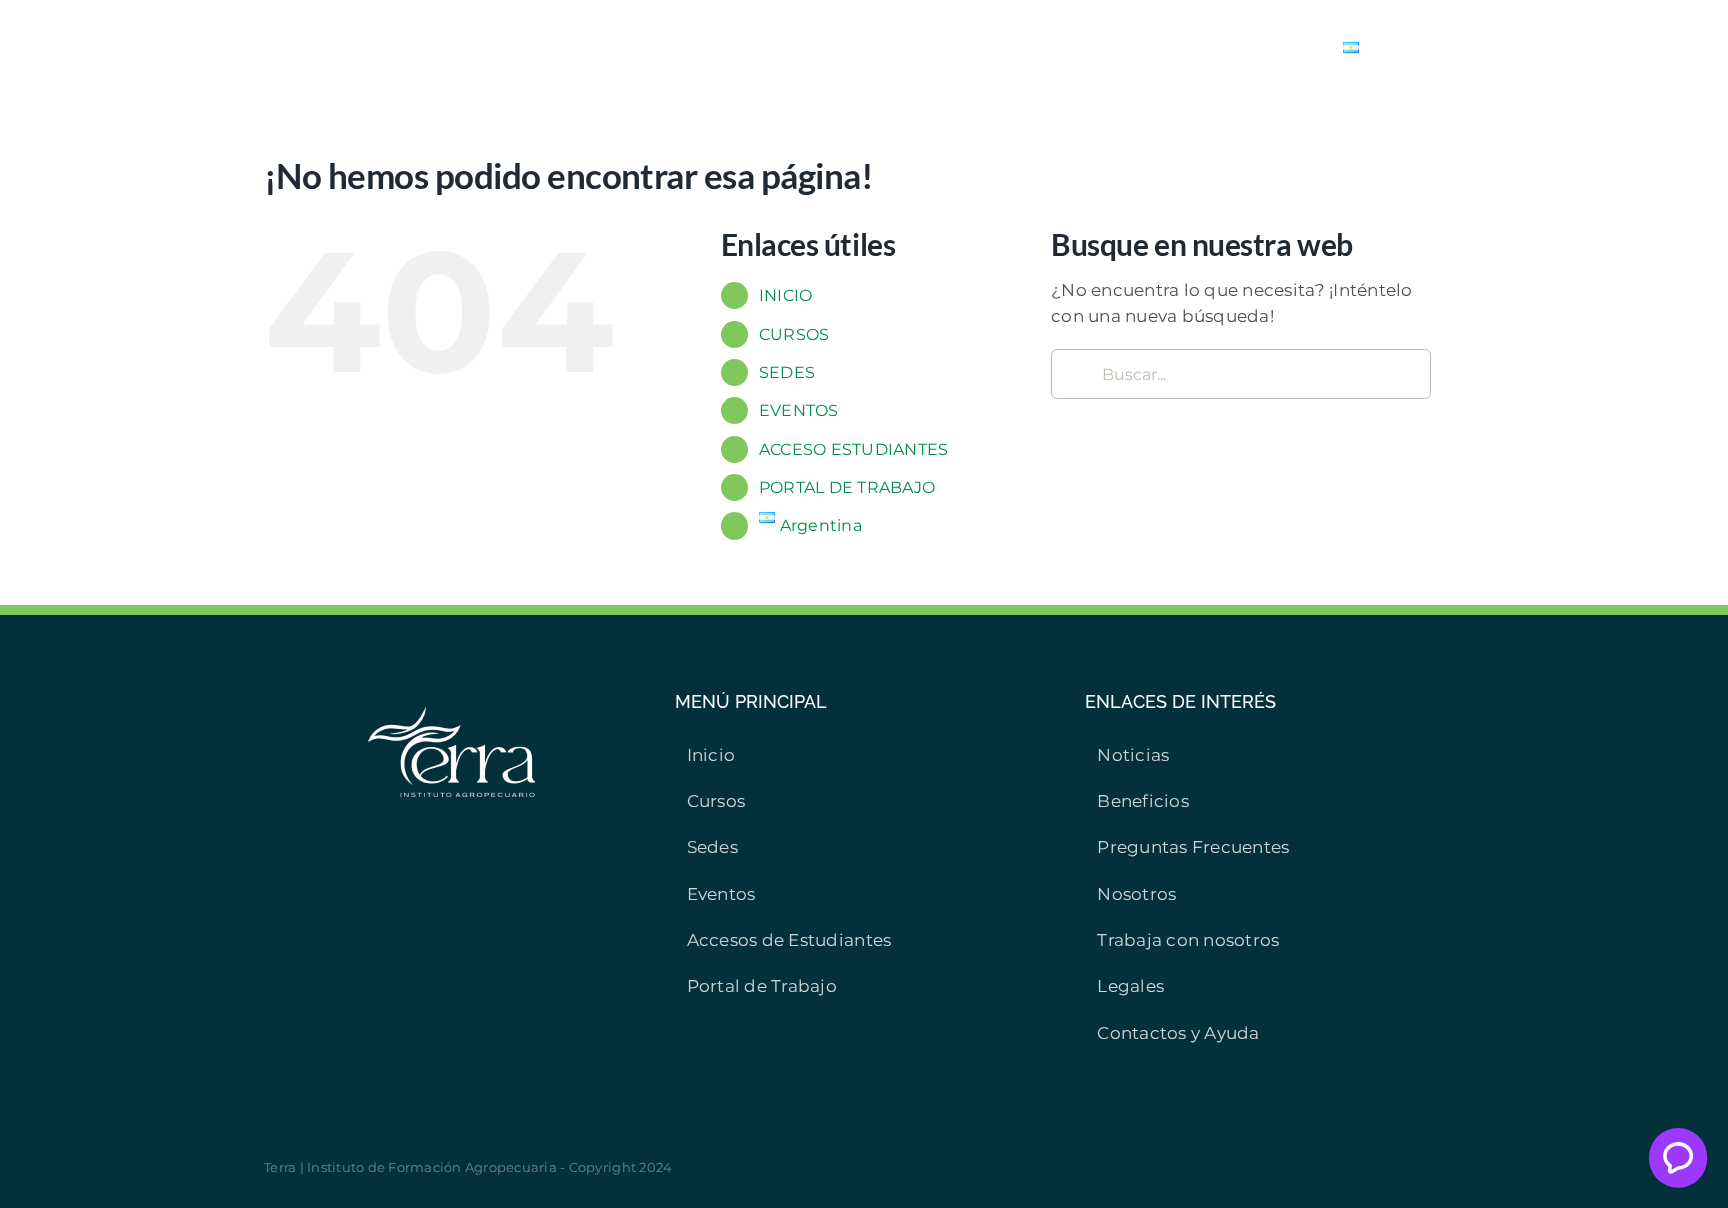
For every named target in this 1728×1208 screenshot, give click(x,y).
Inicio (711, 755)
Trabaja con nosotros (1188, 940)
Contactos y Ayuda (1178, 1033)
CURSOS (794, 334)
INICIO (786, 295)
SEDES (787, 372)
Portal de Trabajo (762, 986)
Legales (1130, 986)
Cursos (716, 801)
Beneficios (1143, 801)
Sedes (712, 847)
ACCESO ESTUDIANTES (854, 449)
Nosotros (1136, 894)
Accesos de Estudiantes (789, 940)
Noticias (1133, 755)
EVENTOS (799, 410)
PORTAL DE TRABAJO (847, 487)
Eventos (721, 894)
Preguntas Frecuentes (1193, 847)
